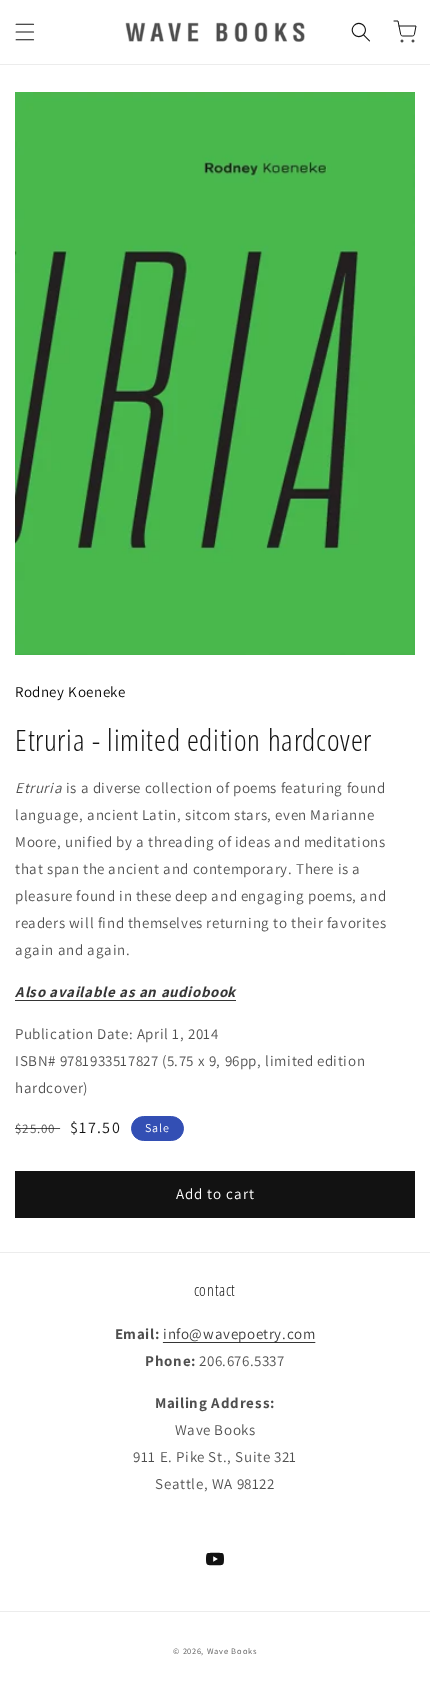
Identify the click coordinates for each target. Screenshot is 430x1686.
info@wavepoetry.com (239, 1333)
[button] (25, 32)
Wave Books (232, 1650)
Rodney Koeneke (70, 691)
